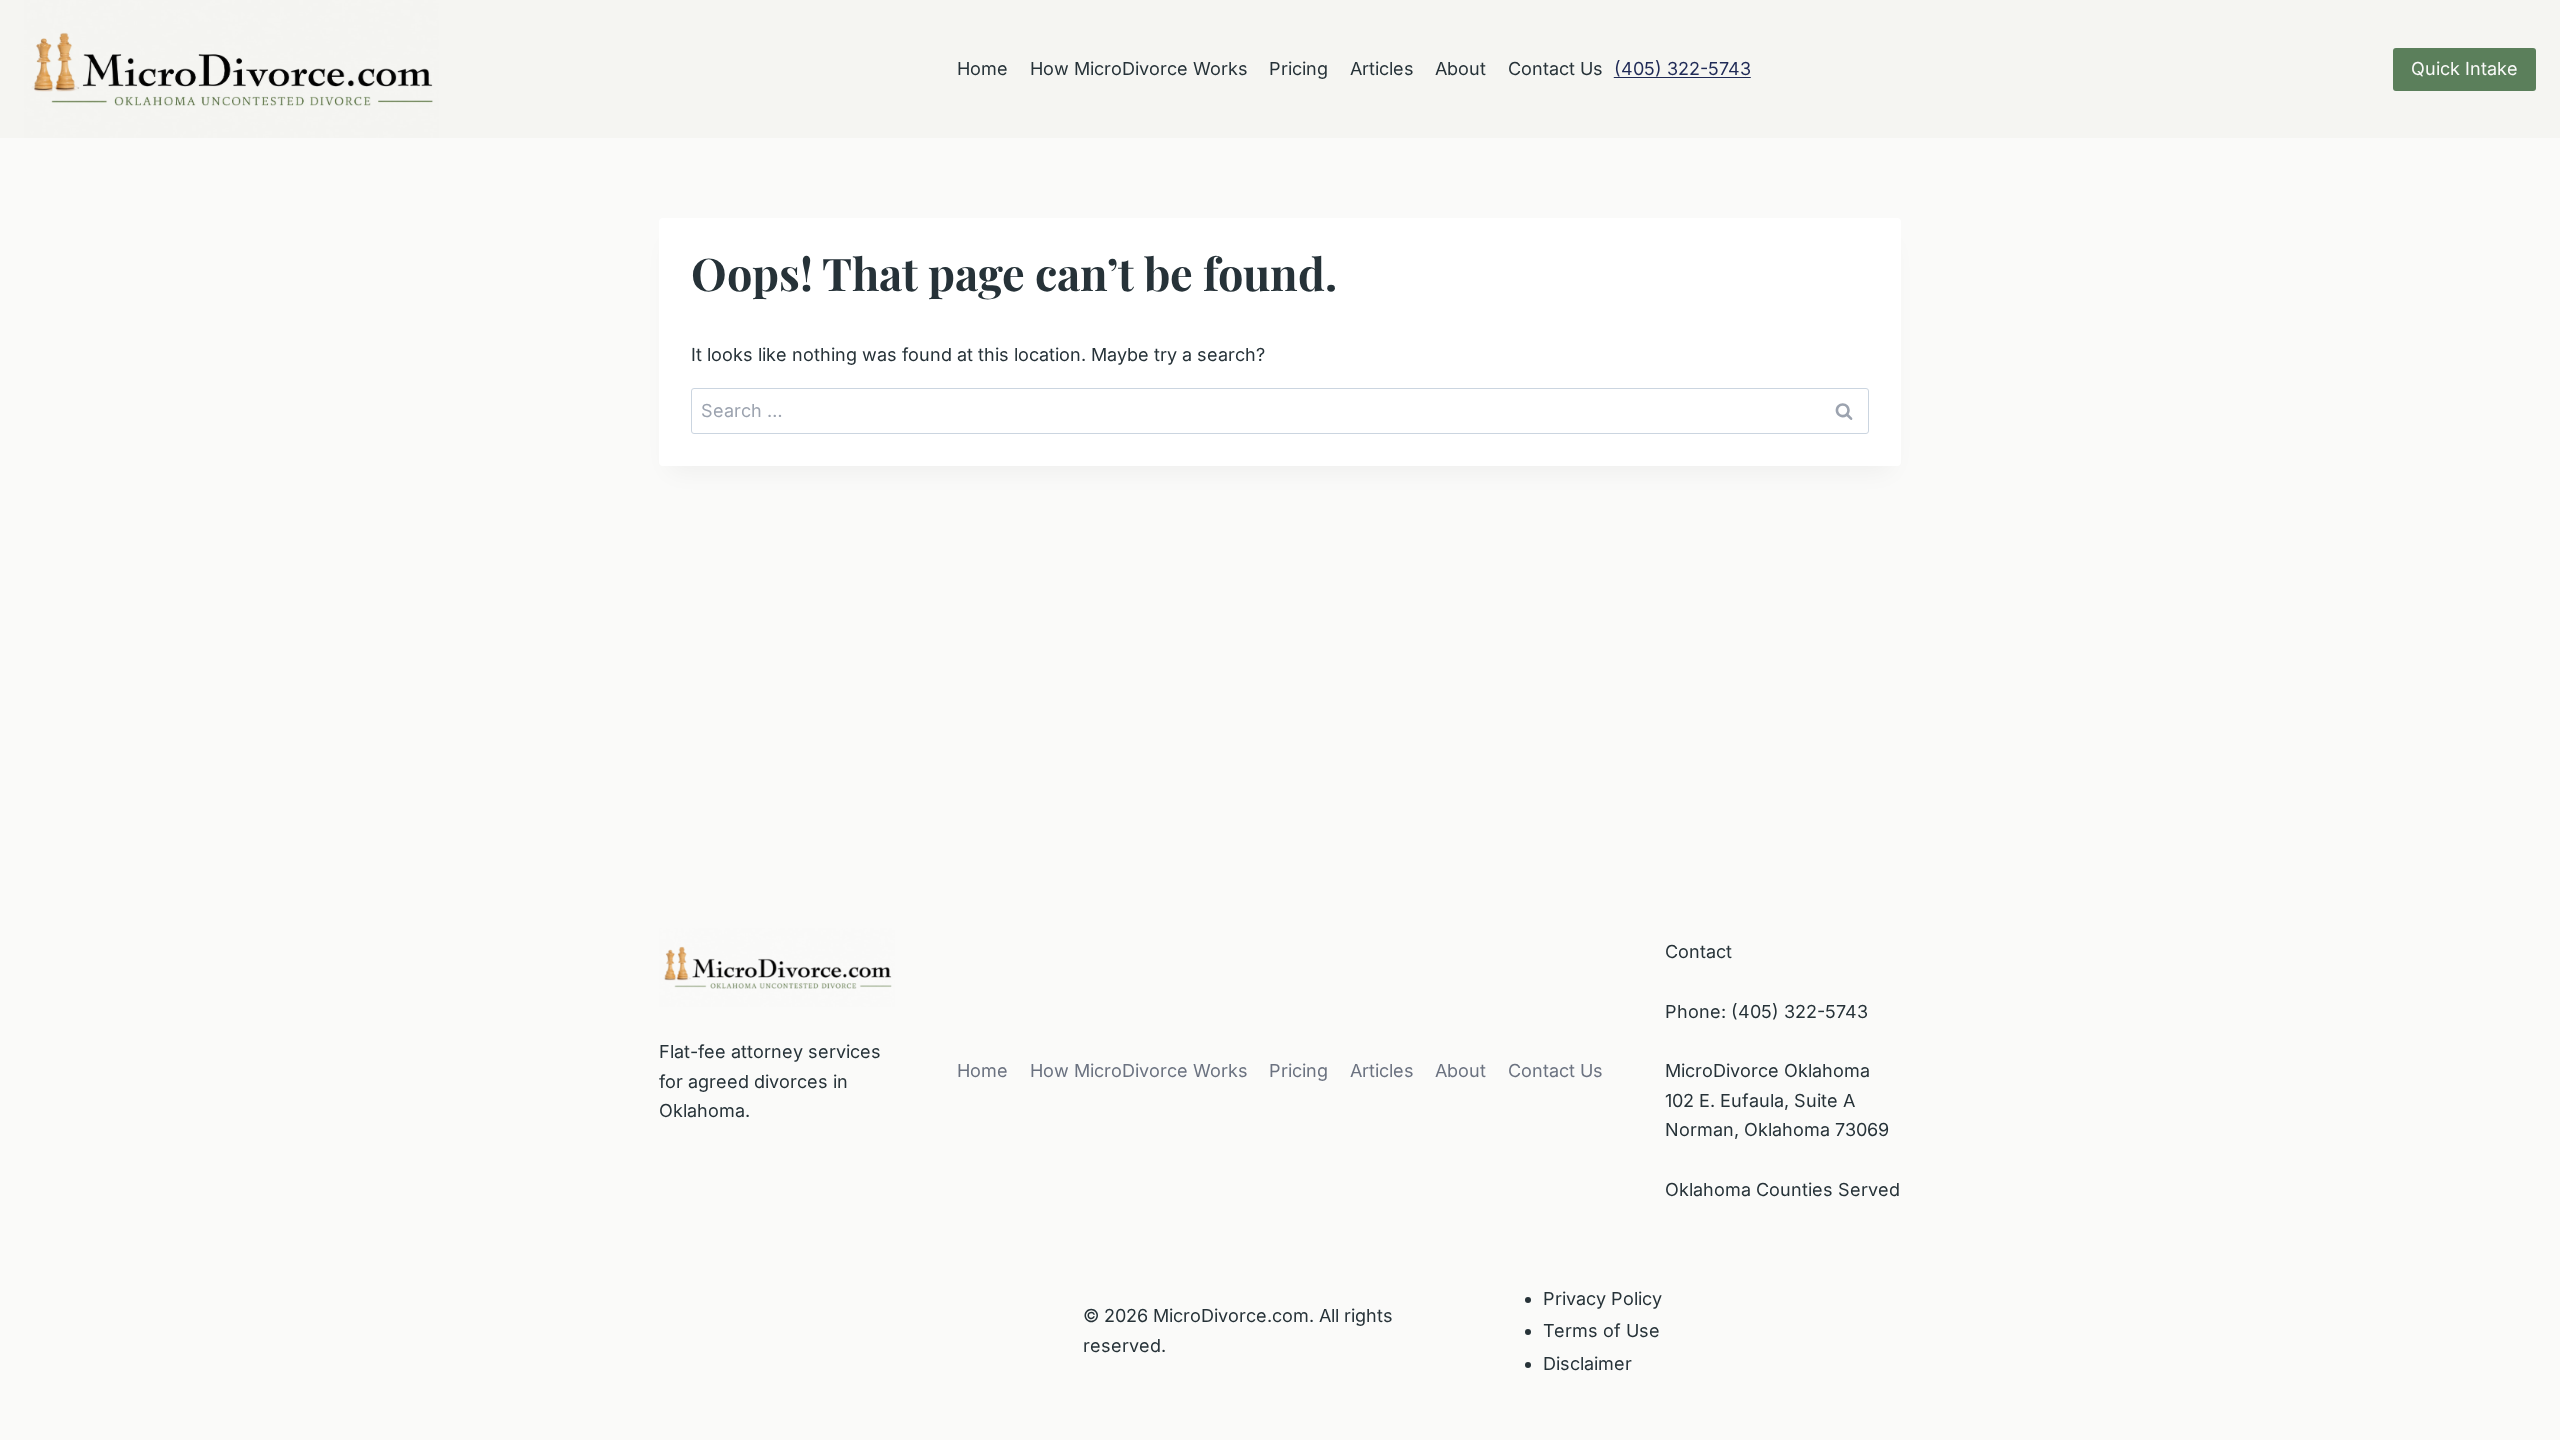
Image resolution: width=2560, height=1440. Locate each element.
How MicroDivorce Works (1139, 68)
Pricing (1298, 68)
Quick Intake (2464, 68)
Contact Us (1555, 68)
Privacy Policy (1602, 1298)
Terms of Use (1601, 1330)
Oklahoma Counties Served (1782, 1189)
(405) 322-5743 (1682, 68)
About (1460, 68)
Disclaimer (1587, 1363)
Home (982, 68)
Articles (1382, 68)
